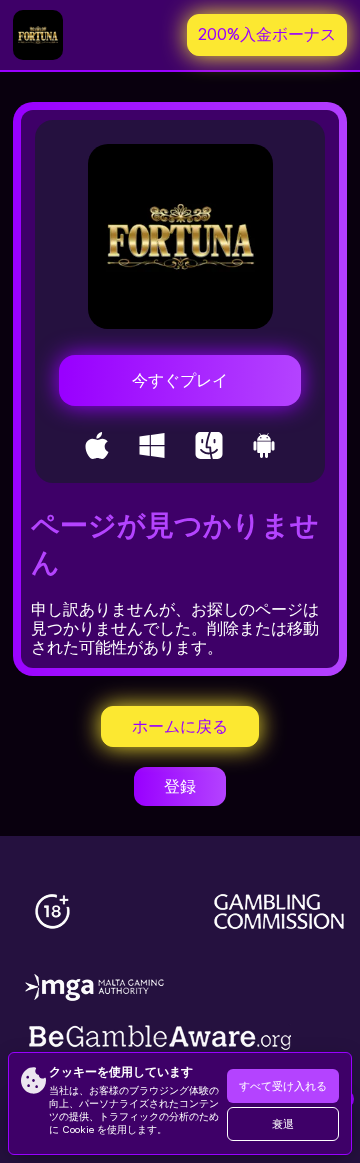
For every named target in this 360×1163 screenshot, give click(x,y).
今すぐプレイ (180, 380)
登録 (180, 786)
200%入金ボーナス (267, 34)
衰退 (283, 1124)
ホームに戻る (180, 726)
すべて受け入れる (283, 1086)
